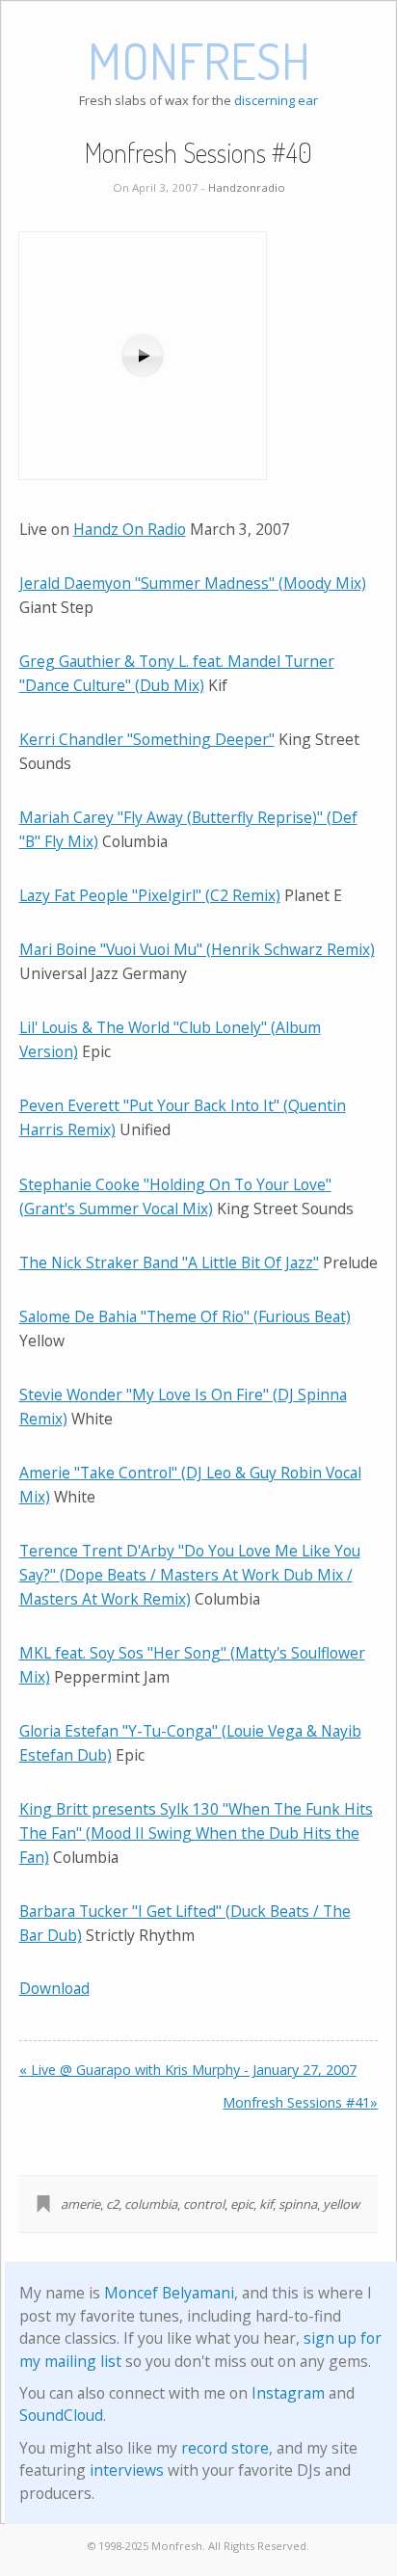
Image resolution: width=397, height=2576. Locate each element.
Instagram (288, 2393)
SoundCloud (61, 2415)
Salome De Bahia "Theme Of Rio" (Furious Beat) (185, 1316)
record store (225, 2448)
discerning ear (276, 100)
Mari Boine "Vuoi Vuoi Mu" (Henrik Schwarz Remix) (197, 949)
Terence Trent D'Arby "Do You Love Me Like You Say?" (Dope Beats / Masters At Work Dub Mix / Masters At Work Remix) (190, 1575)
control (204, 2204)
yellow (341, 2204)
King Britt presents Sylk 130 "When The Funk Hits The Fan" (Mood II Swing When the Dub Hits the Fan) (196, 1833)
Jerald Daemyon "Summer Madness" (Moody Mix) (193, 583)
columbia (151, 2204)
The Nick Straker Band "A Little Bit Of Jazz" (169, 1262)
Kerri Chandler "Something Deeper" (147, 739)
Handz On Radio (130, 529)
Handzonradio (247, 187)
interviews (127, 2470)
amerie (80, 2204)
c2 (112, 2204)
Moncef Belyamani (169, 2293)
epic (242, 2204)
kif (266, 2204)
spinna (298, 2204)
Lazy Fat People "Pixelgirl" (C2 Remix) (150, 895)
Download (54, 1988)
